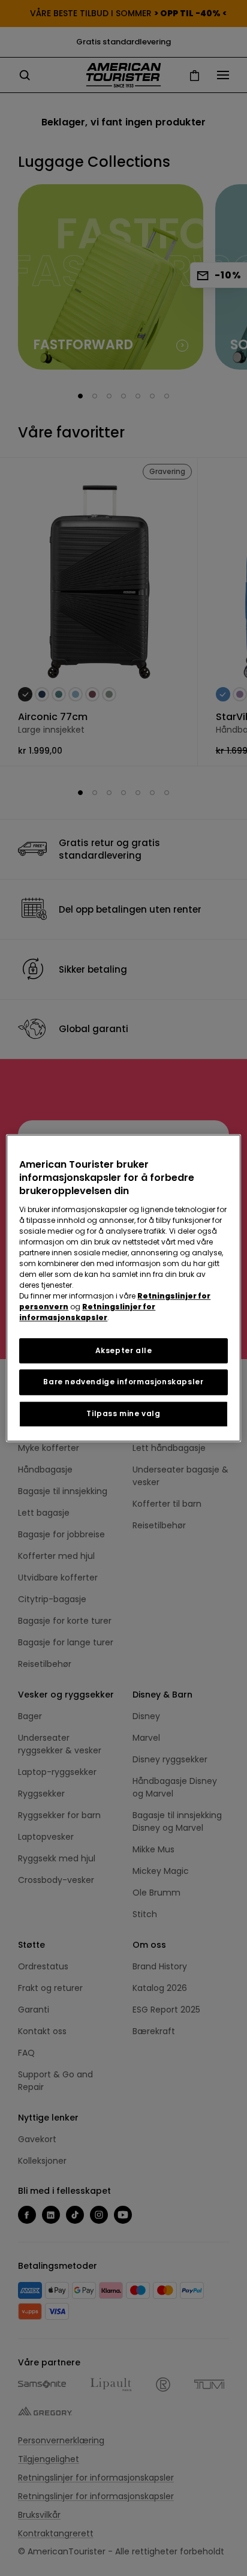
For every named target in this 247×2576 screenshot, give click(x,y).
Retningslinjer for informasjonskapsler (87, 1312)
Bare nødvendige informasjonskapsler (123, 1382)
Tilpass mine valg (123, 1413)
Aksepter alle (124, 1350)
